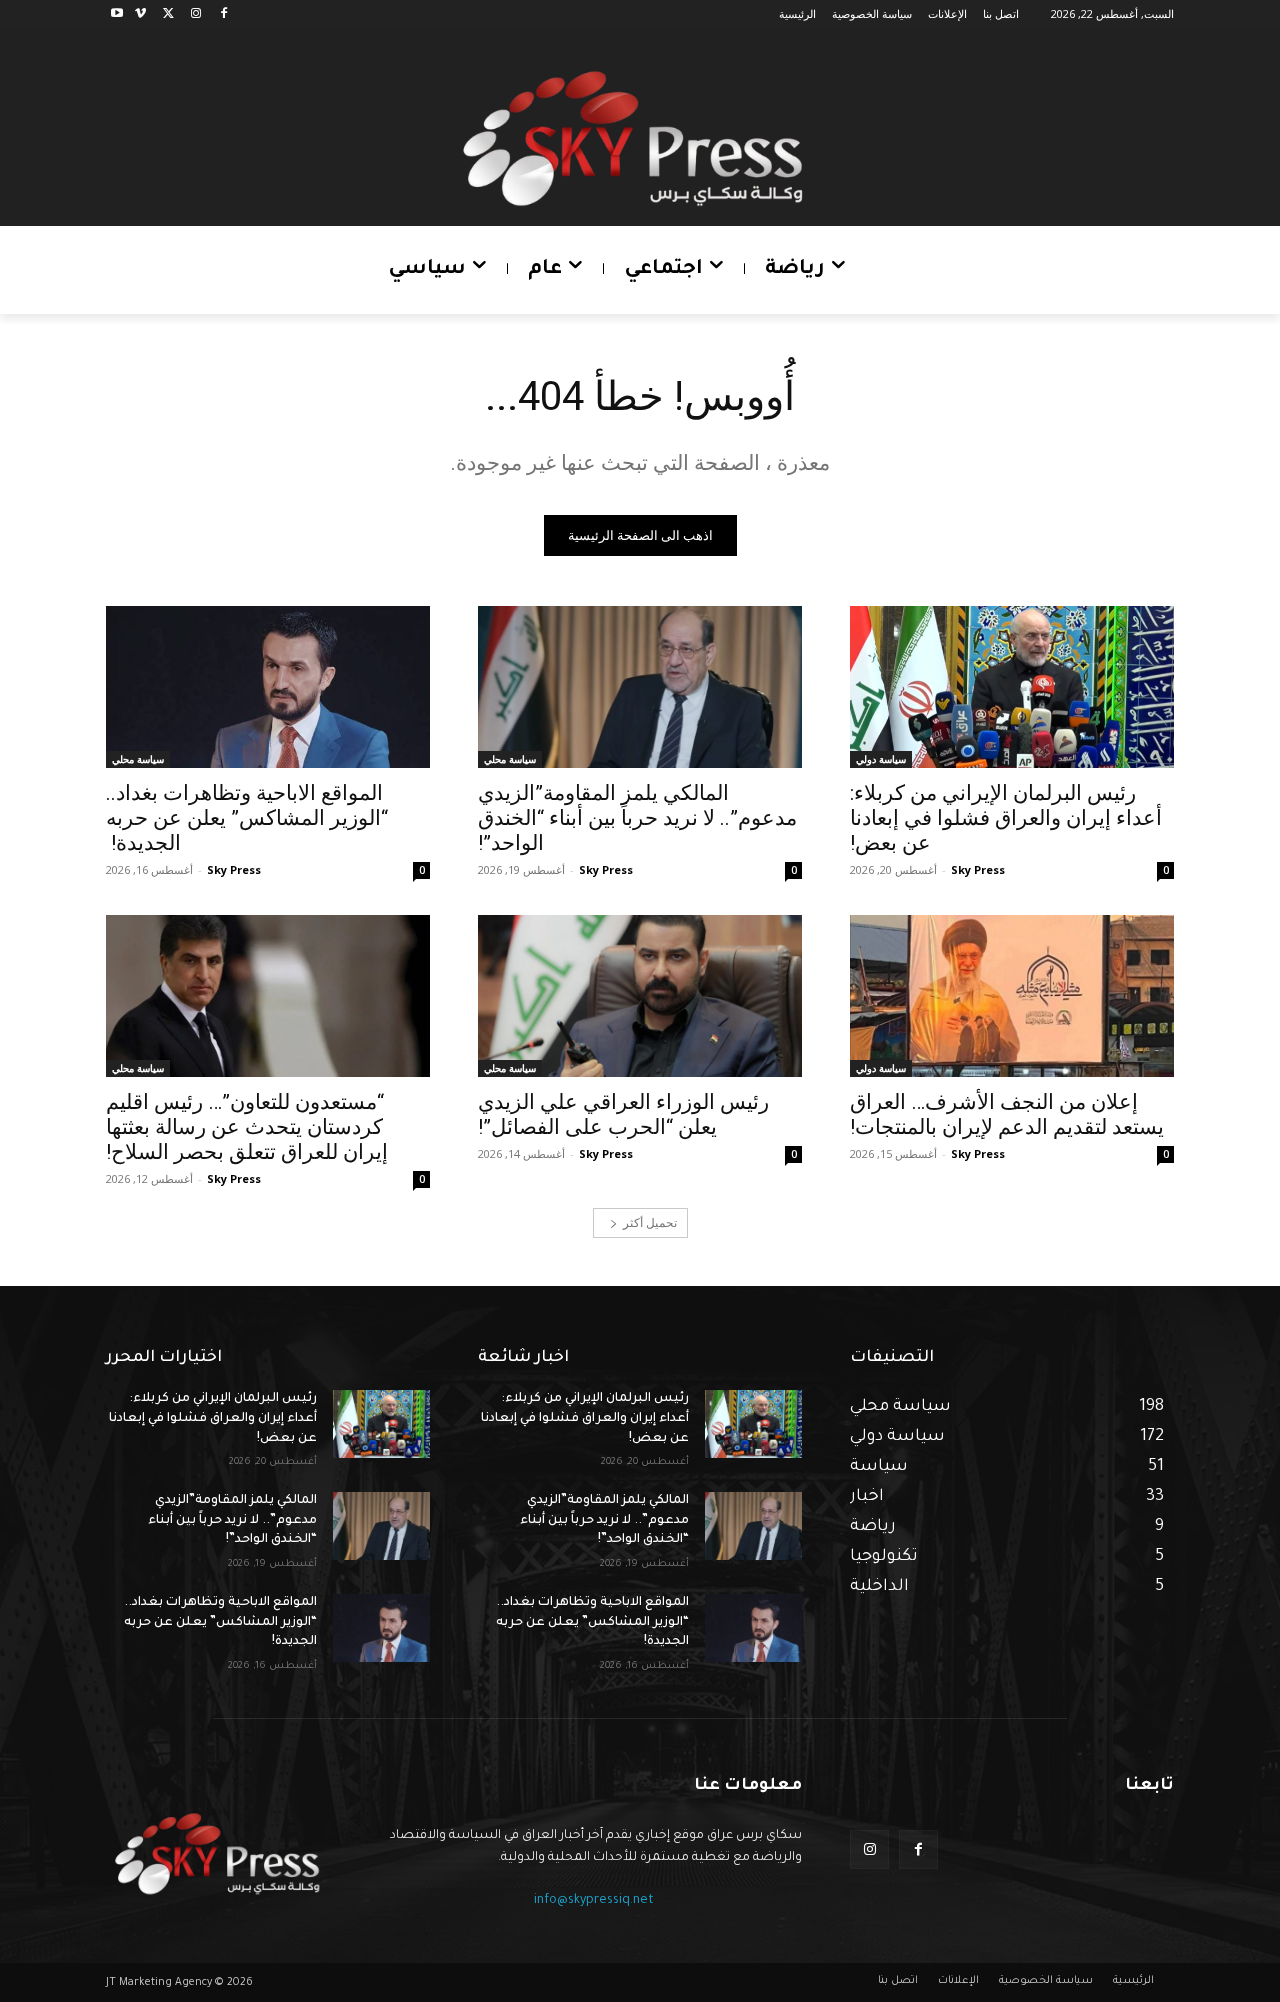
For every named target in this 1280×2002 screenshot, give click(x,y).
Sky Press (978, 869)
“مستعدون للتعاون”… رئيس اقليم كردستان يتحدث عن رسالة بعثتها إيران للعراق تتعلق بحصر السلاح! (247, 1127)
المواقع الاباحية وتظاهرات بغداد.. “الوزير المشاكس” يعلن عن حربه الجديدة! (247, 818)
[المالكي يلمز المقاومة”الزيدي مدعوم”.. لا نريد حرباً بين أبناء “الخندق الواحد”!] (640, 687)
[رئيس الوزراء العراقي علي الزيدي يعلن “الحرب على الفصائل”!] (640, 996)
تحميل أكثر (650, 1222)
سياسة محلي (510, 759)
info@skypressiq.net (594, 1901)
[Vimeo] (140, 14)
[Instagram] (195, 14)
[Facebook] (223, 14)
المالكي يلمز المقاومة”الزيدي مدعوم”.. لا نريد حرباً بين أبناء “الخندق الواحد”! (637, 818)
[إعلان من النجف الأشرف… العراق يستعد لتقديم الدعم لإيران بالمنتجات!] (1012, 996)
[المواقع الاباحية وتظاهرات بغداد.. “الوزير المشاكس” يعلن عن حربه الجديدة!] (268, 687)
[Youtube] (117, 14)
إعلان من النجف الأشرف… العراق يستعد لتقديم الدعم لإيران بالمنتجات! (1007, 1114)
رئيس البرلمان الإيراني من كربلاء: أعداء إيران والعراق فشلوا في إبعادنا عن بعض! (1006, 818)
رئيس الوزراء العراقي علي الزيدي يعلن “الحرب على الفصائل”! (623, 1114)
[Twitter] (168, 14)
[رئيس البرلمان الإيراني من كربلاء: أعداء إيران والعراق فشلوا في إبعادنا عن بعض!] (1012, 687)
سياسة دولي (881, 759)
